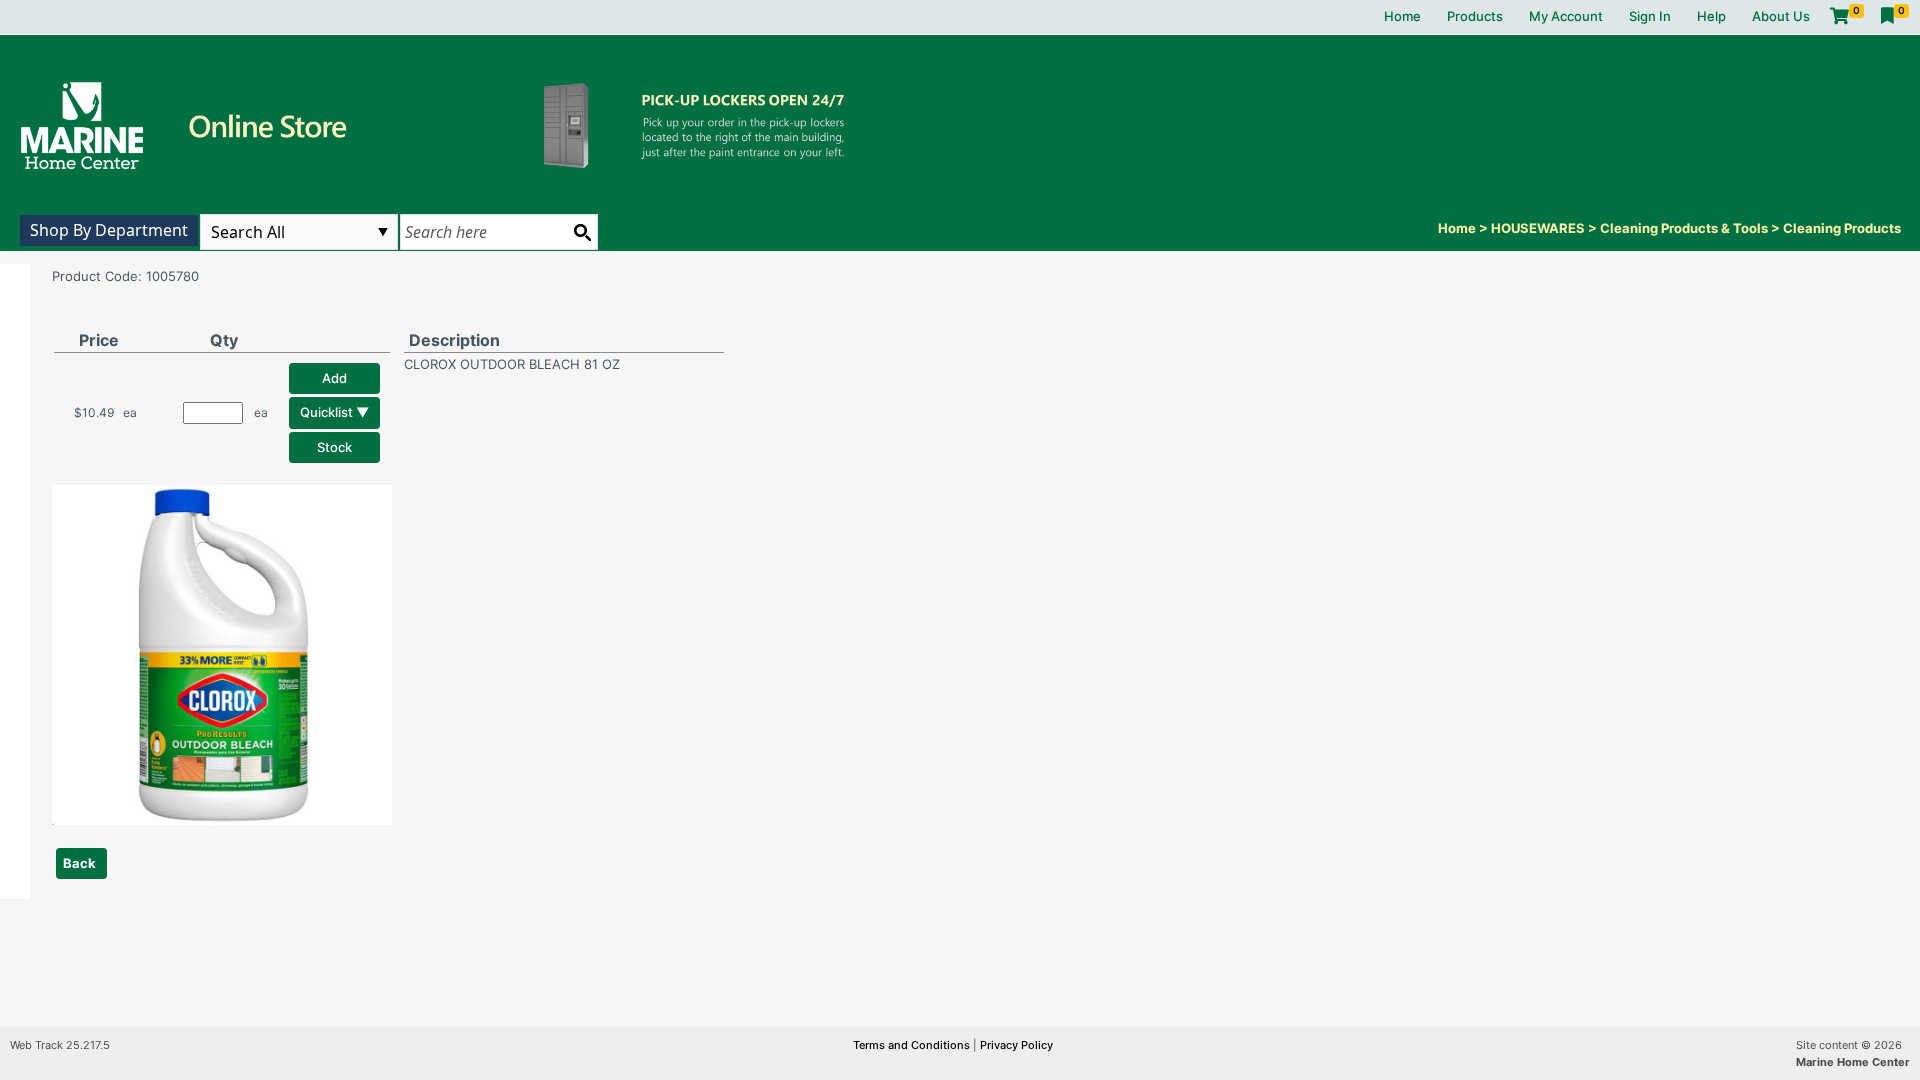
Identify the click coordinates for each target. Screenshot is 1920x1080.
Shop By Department (109, 230)
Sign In (1650, 16)
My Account (1566, 16)
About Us (1781, 16)
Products (1475, 16)
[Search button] (582, 232)
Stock (334, 447)
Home (1402, 16)
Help (1711, 16)
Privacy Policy (1016, 1045)
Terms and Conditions (913, 1045)
